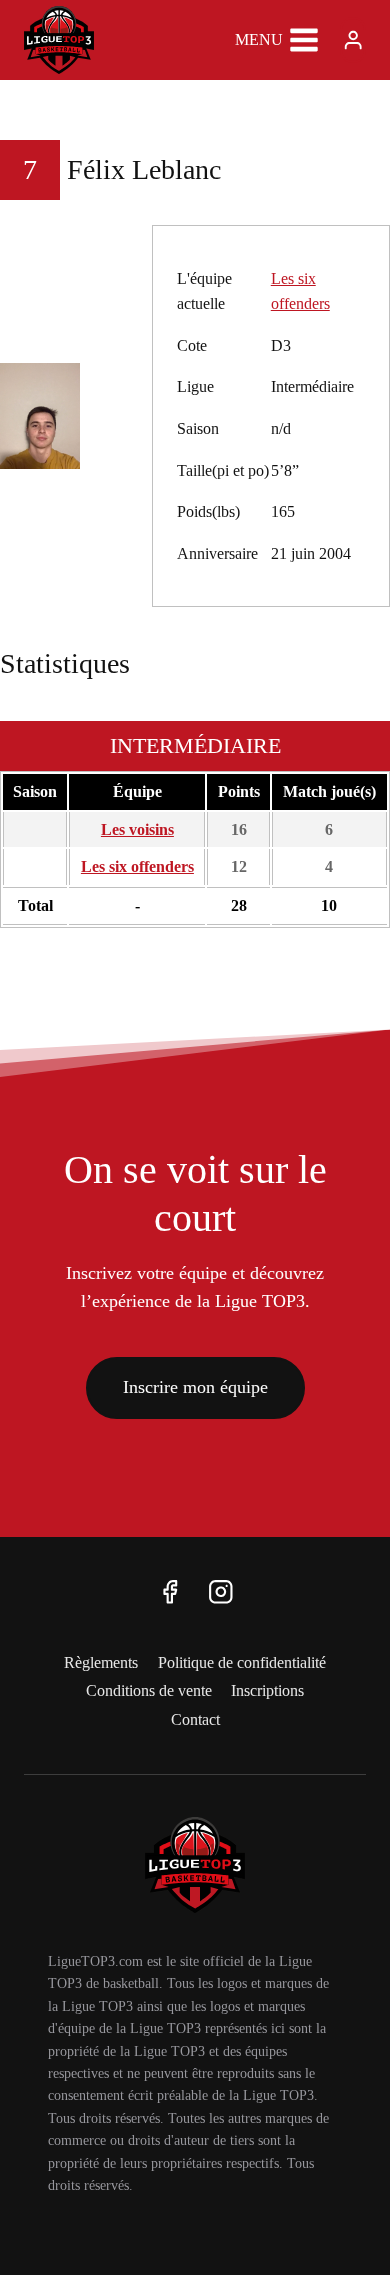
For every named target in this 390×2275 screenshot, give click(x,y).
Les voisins (137, 829)
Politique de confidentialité (242, 1662)
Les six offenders (137, 866)
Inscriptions (267, 1690)
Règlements (101, 1662)
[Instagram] (220, 1592)
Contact (195, 1719)
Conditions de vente (149, 1690)
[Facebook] (169, 1592)
